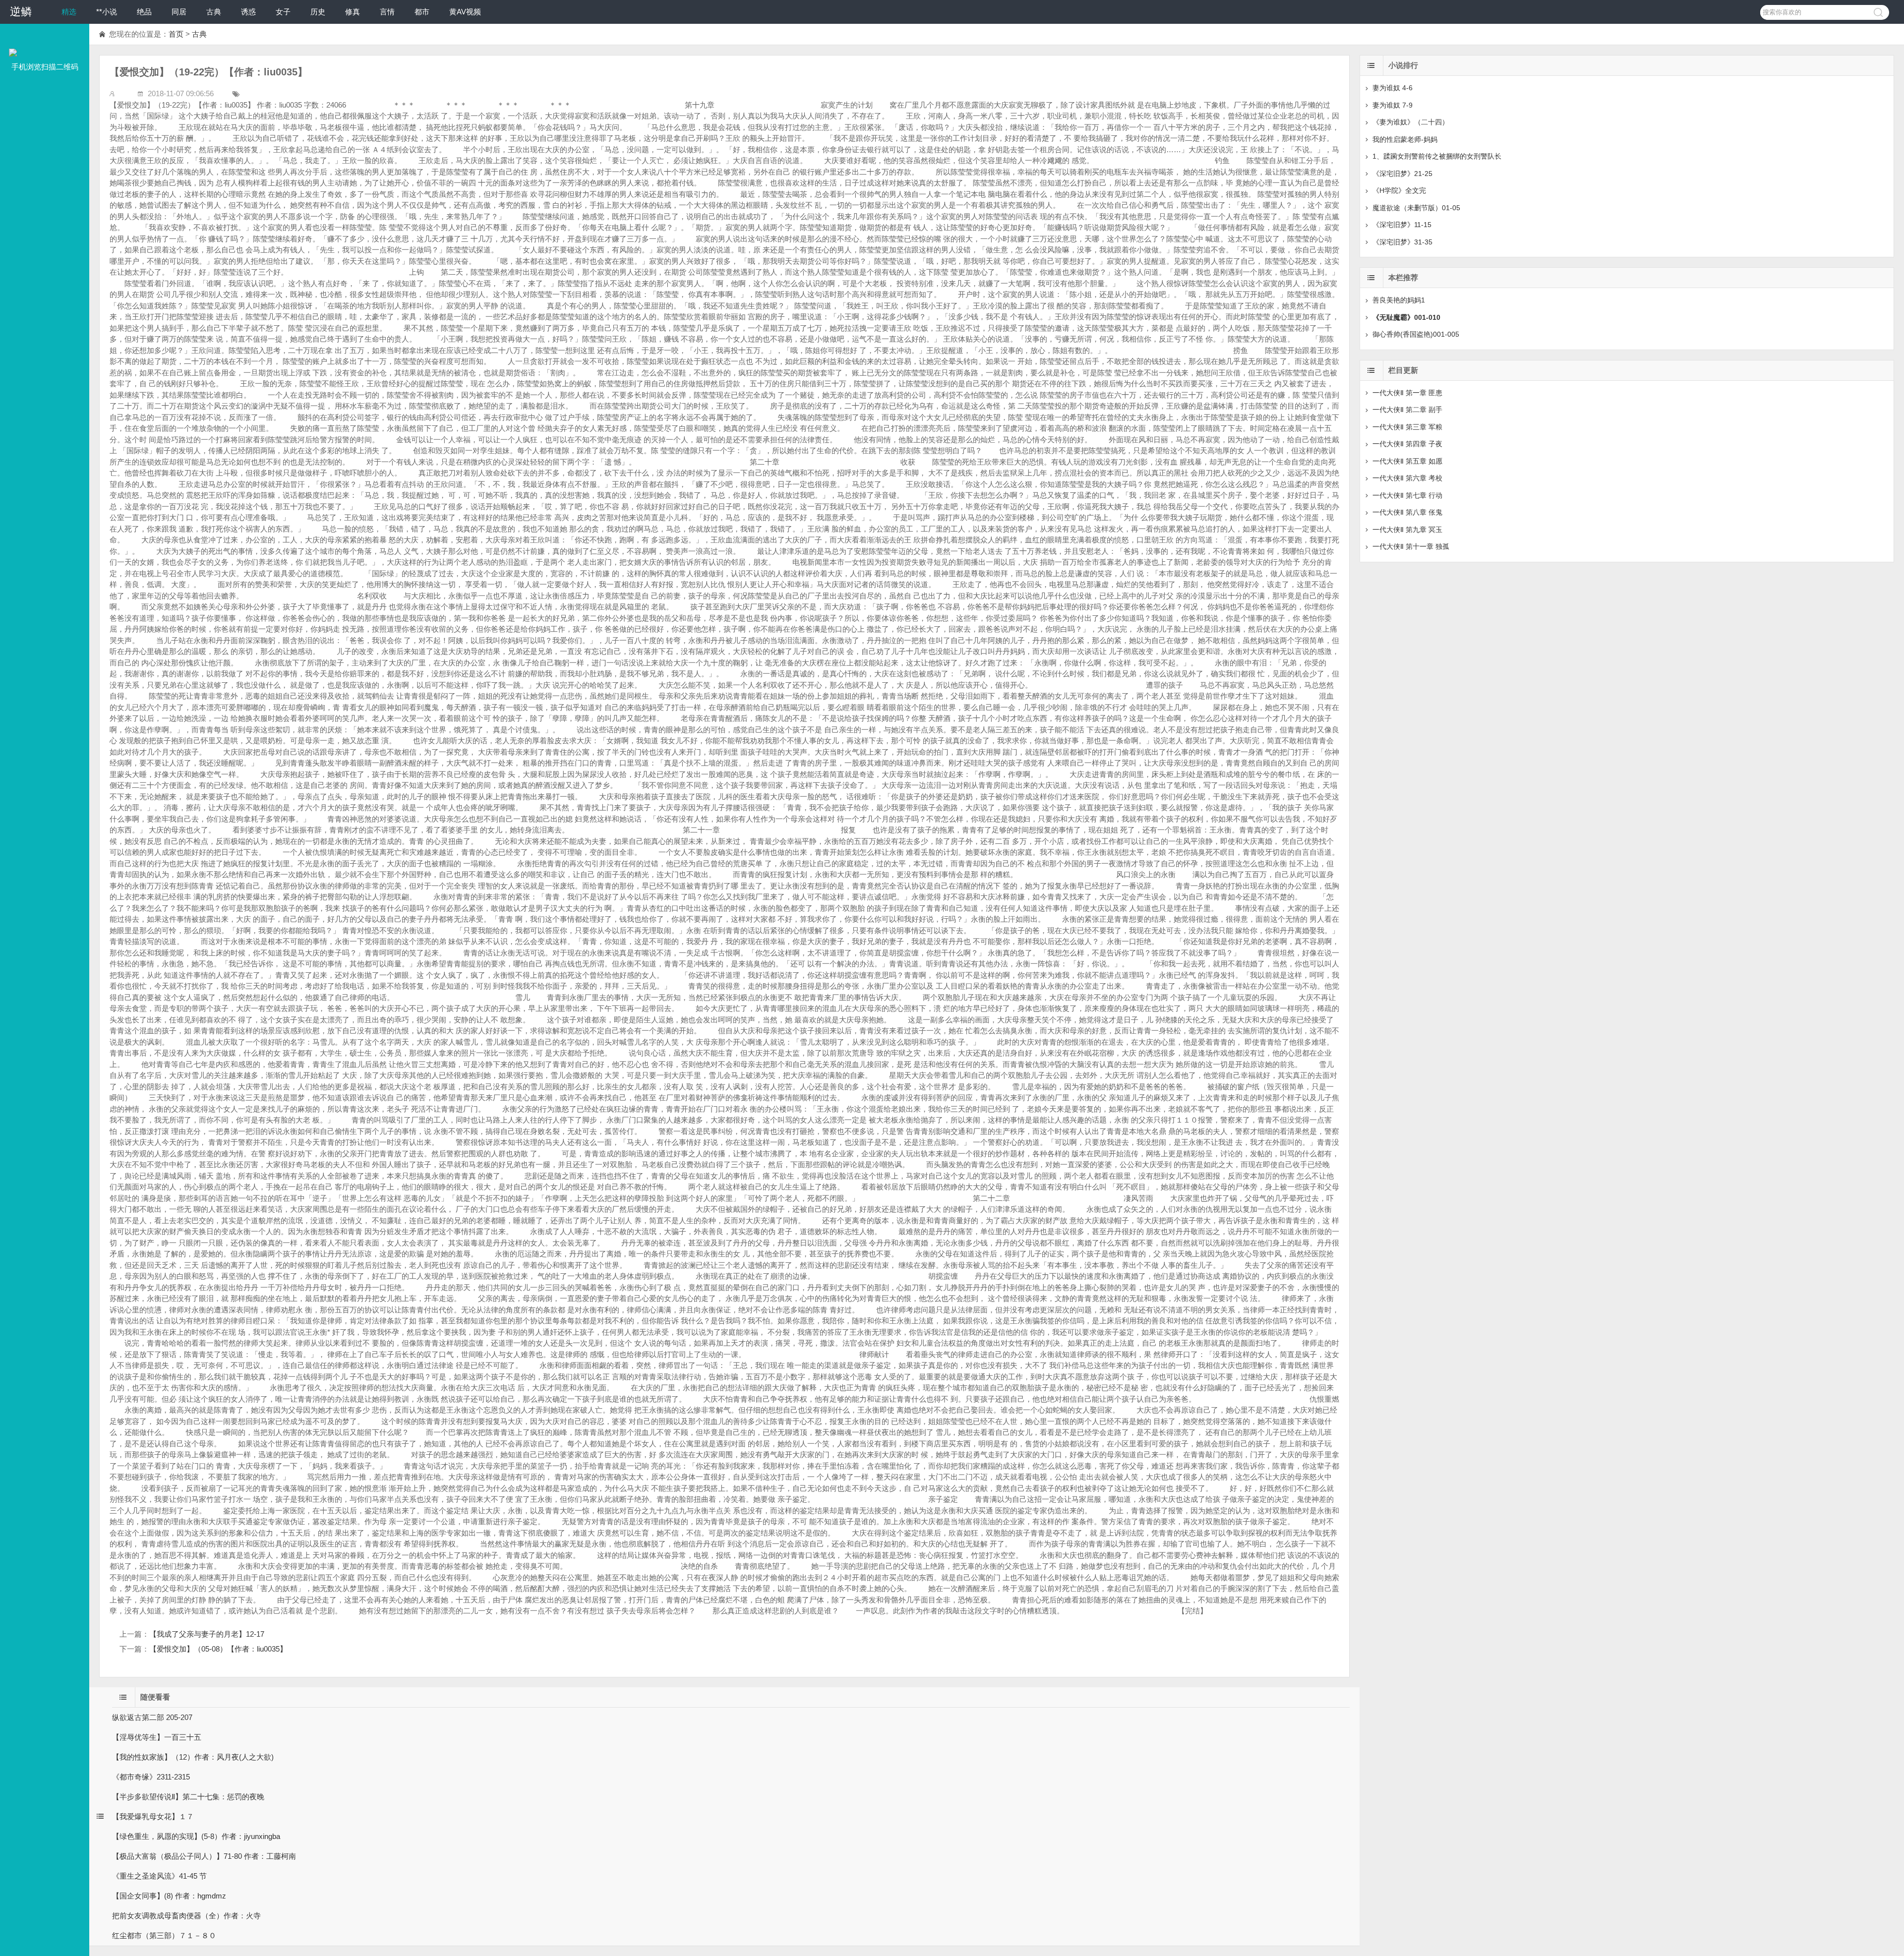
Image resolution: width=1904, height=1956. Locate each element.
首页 (176, 34)
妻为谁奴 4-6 (1393, 88)
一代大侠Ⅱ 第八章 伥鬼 (1407, 512)
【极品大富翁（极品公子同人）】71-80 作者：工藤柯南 (204, 1856)
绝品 (144, 12)
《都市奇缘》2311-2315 (151, 1777)
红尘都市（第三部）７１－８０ (164, 1935)
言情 (387, 12)
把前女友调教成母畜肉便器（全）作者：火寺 (186, 1916)
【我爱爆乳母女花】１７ (153, 1816)
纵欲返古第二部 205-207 (152, 1717)
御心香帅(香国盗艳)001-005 (1416, 334)
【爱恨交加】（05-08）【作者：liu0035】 (218, 1649)
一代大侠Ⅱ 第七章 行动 (1407, 495)
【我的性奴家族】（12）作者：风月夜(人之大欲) (193, 1757)
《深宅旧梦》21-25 (1402, 174)
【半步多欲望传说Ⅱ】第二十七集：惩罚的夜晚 (188, 1797)
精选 (69, 12)
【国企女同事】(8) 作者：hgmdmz (169, 1896)
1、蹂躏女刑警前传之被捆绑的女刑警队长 (1437, 156)
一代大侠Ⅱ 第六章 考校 (1407, 478)
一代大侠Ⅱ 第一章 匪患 (1407, 393)
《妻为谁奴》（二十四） (1411, 122)
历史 (318, 12)
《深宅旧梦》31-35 (1402, 242)
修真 (353, 12)
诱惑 (248, 12)
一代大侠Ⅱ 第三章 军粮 (1407, 427)
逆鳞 (21, 12)
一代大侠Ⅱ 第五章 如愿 (1407, 461)
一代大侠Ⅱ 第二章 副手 (1407, 410)
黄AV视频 (465, 12)
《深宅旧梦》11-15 (1402, 225)
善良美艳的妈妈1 (1399, 300)
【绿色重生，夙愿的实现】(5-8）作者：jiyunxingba (196, 1836)
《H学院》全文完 (1399, 190)
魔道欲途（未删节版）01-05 (1416, 208)
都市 (422, 12)
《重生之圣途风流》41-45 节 (159, 1876)
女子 (283, 12)
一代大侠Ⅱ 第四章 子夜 (1407, 444)
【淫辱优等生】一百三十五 (157, 1737)
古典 (214, 12)
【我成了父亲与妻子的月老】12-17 (207, 1634)
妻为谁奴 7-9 (1393, 105)
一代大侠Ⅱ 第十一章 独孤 (1411, 546)
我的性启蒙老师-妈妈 (1405, 139)
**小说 (107, 12)
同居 (179, 12)
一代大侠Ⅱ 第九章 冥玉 (1407, 530)
